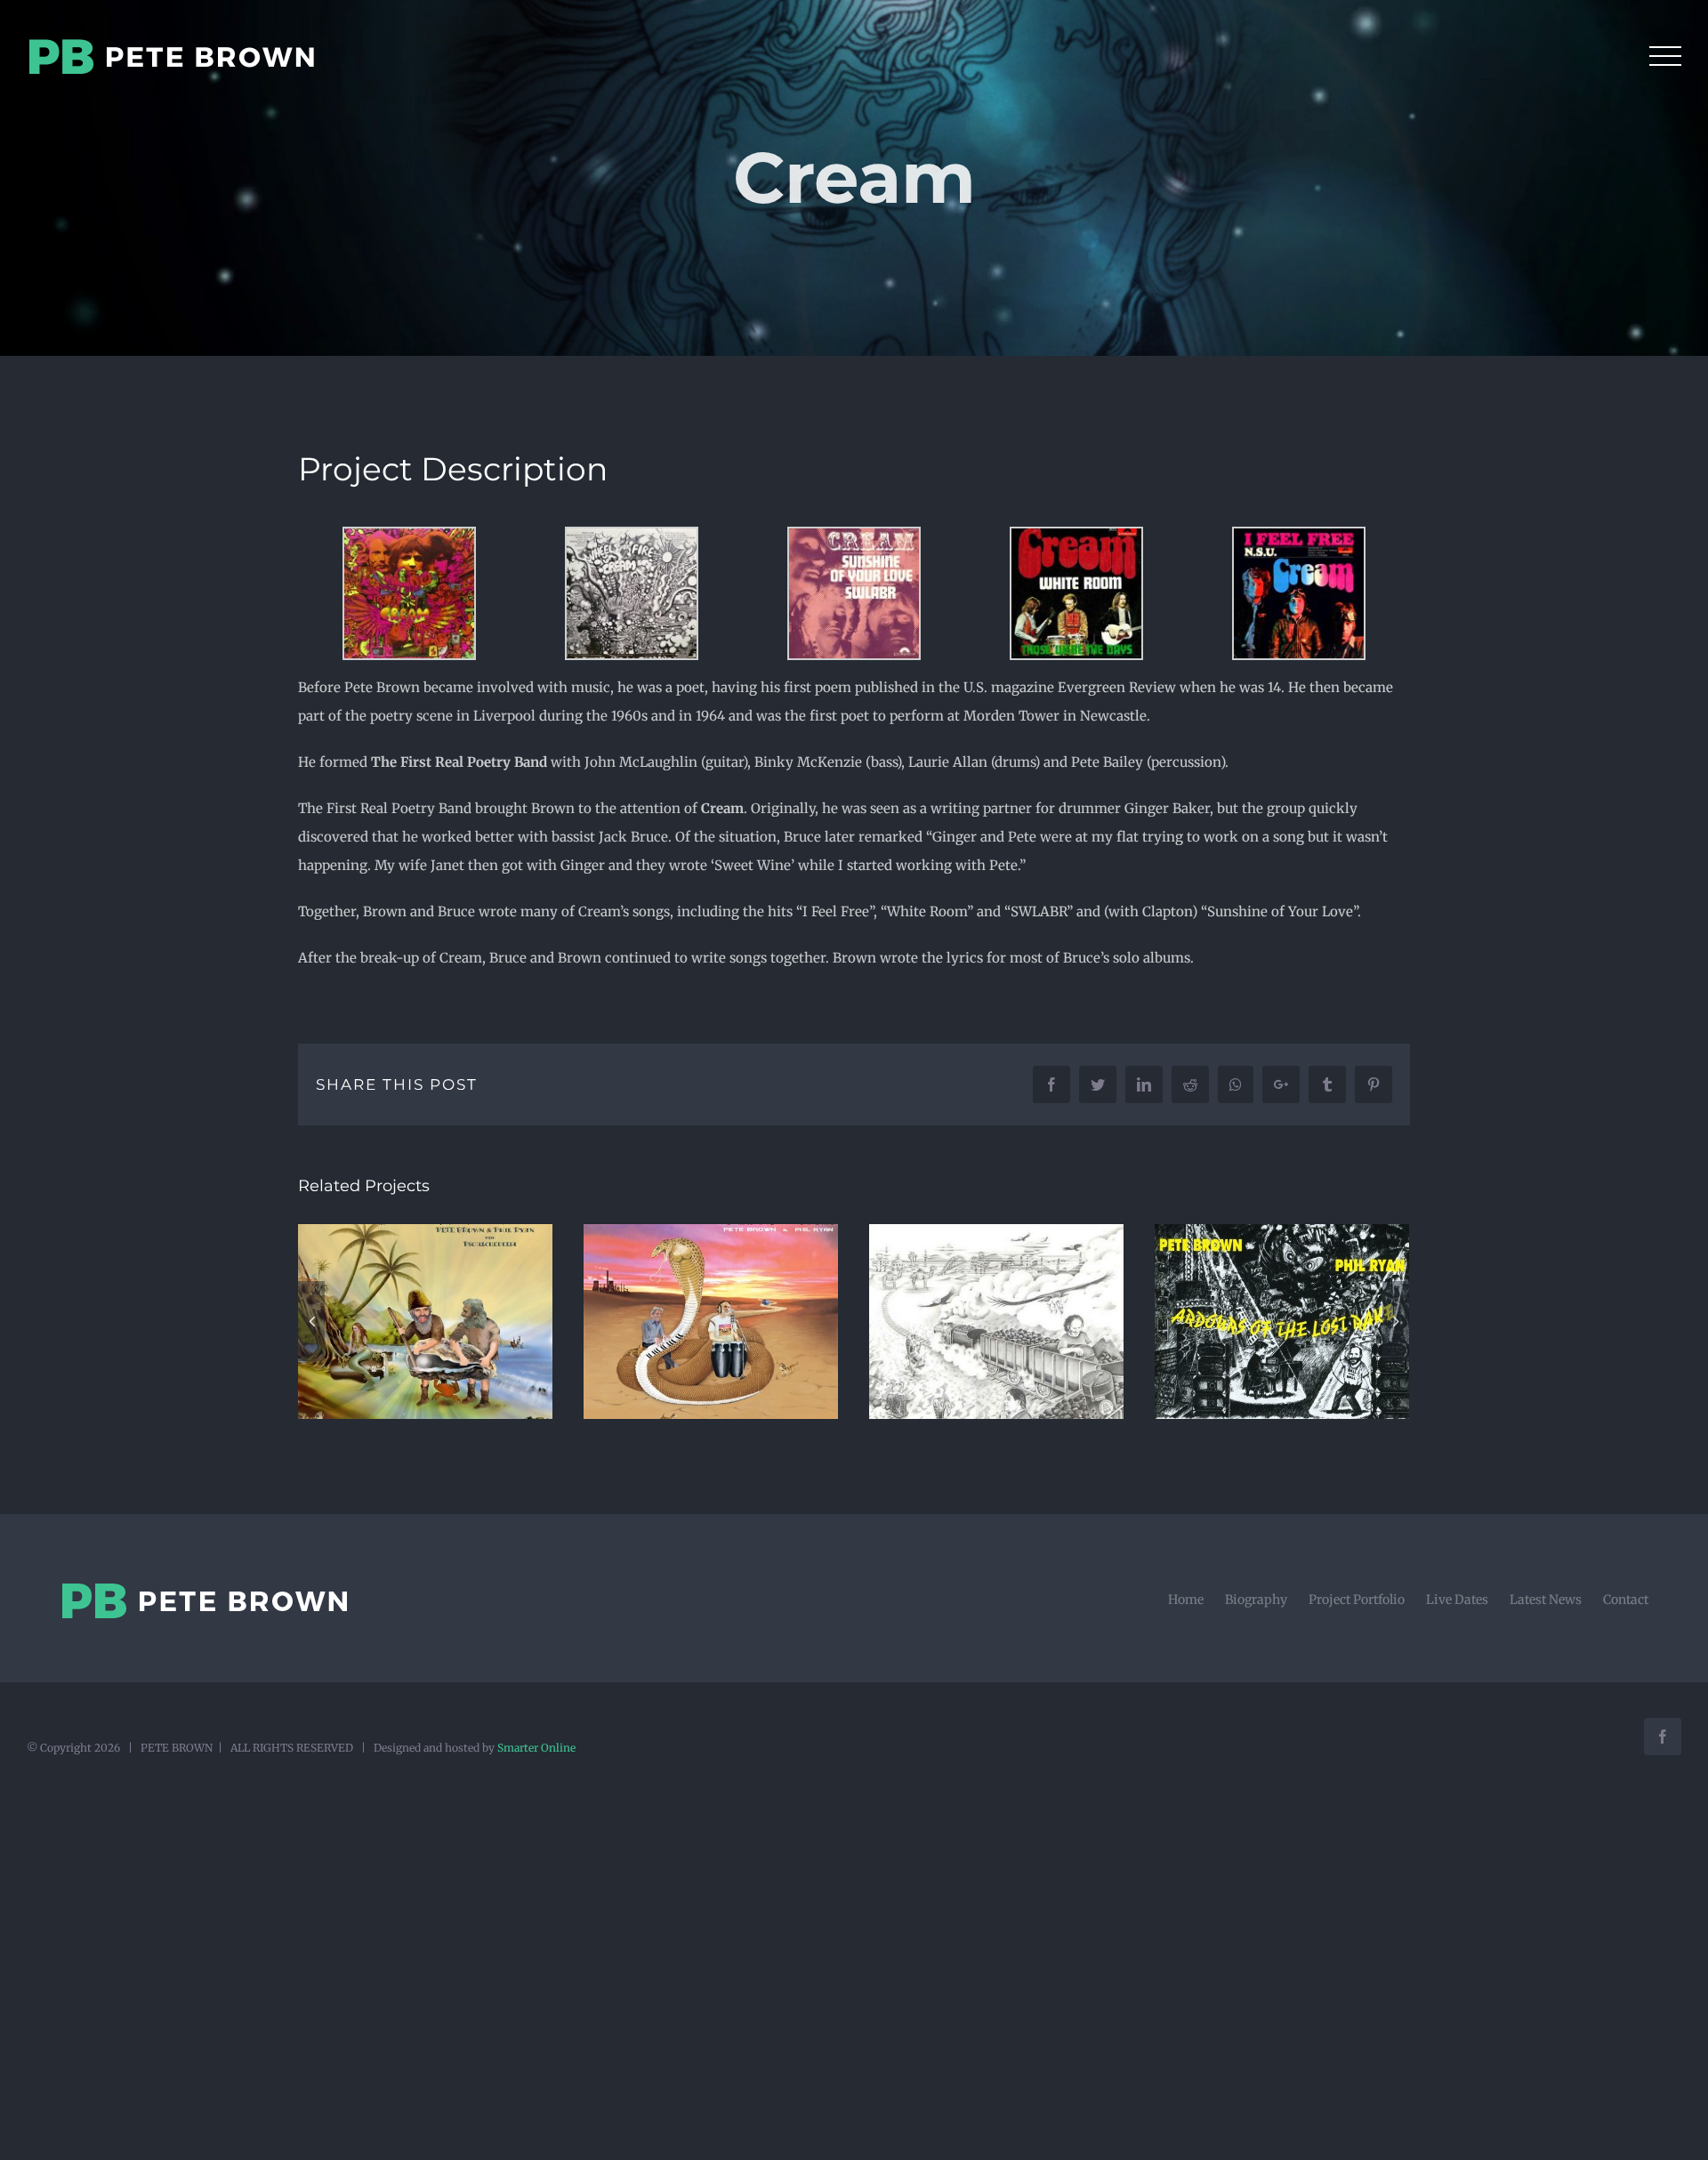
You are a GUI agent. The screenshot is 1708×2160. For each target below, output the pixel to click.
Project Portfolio (1357, 1600)
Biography (1256, 1600)
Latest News (1546, 1600)
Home (1186, 1600)
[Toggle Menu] (1665, 56)
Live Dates (1457, 1600)
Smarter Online (536, 1748)
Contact (1626, 1600)
